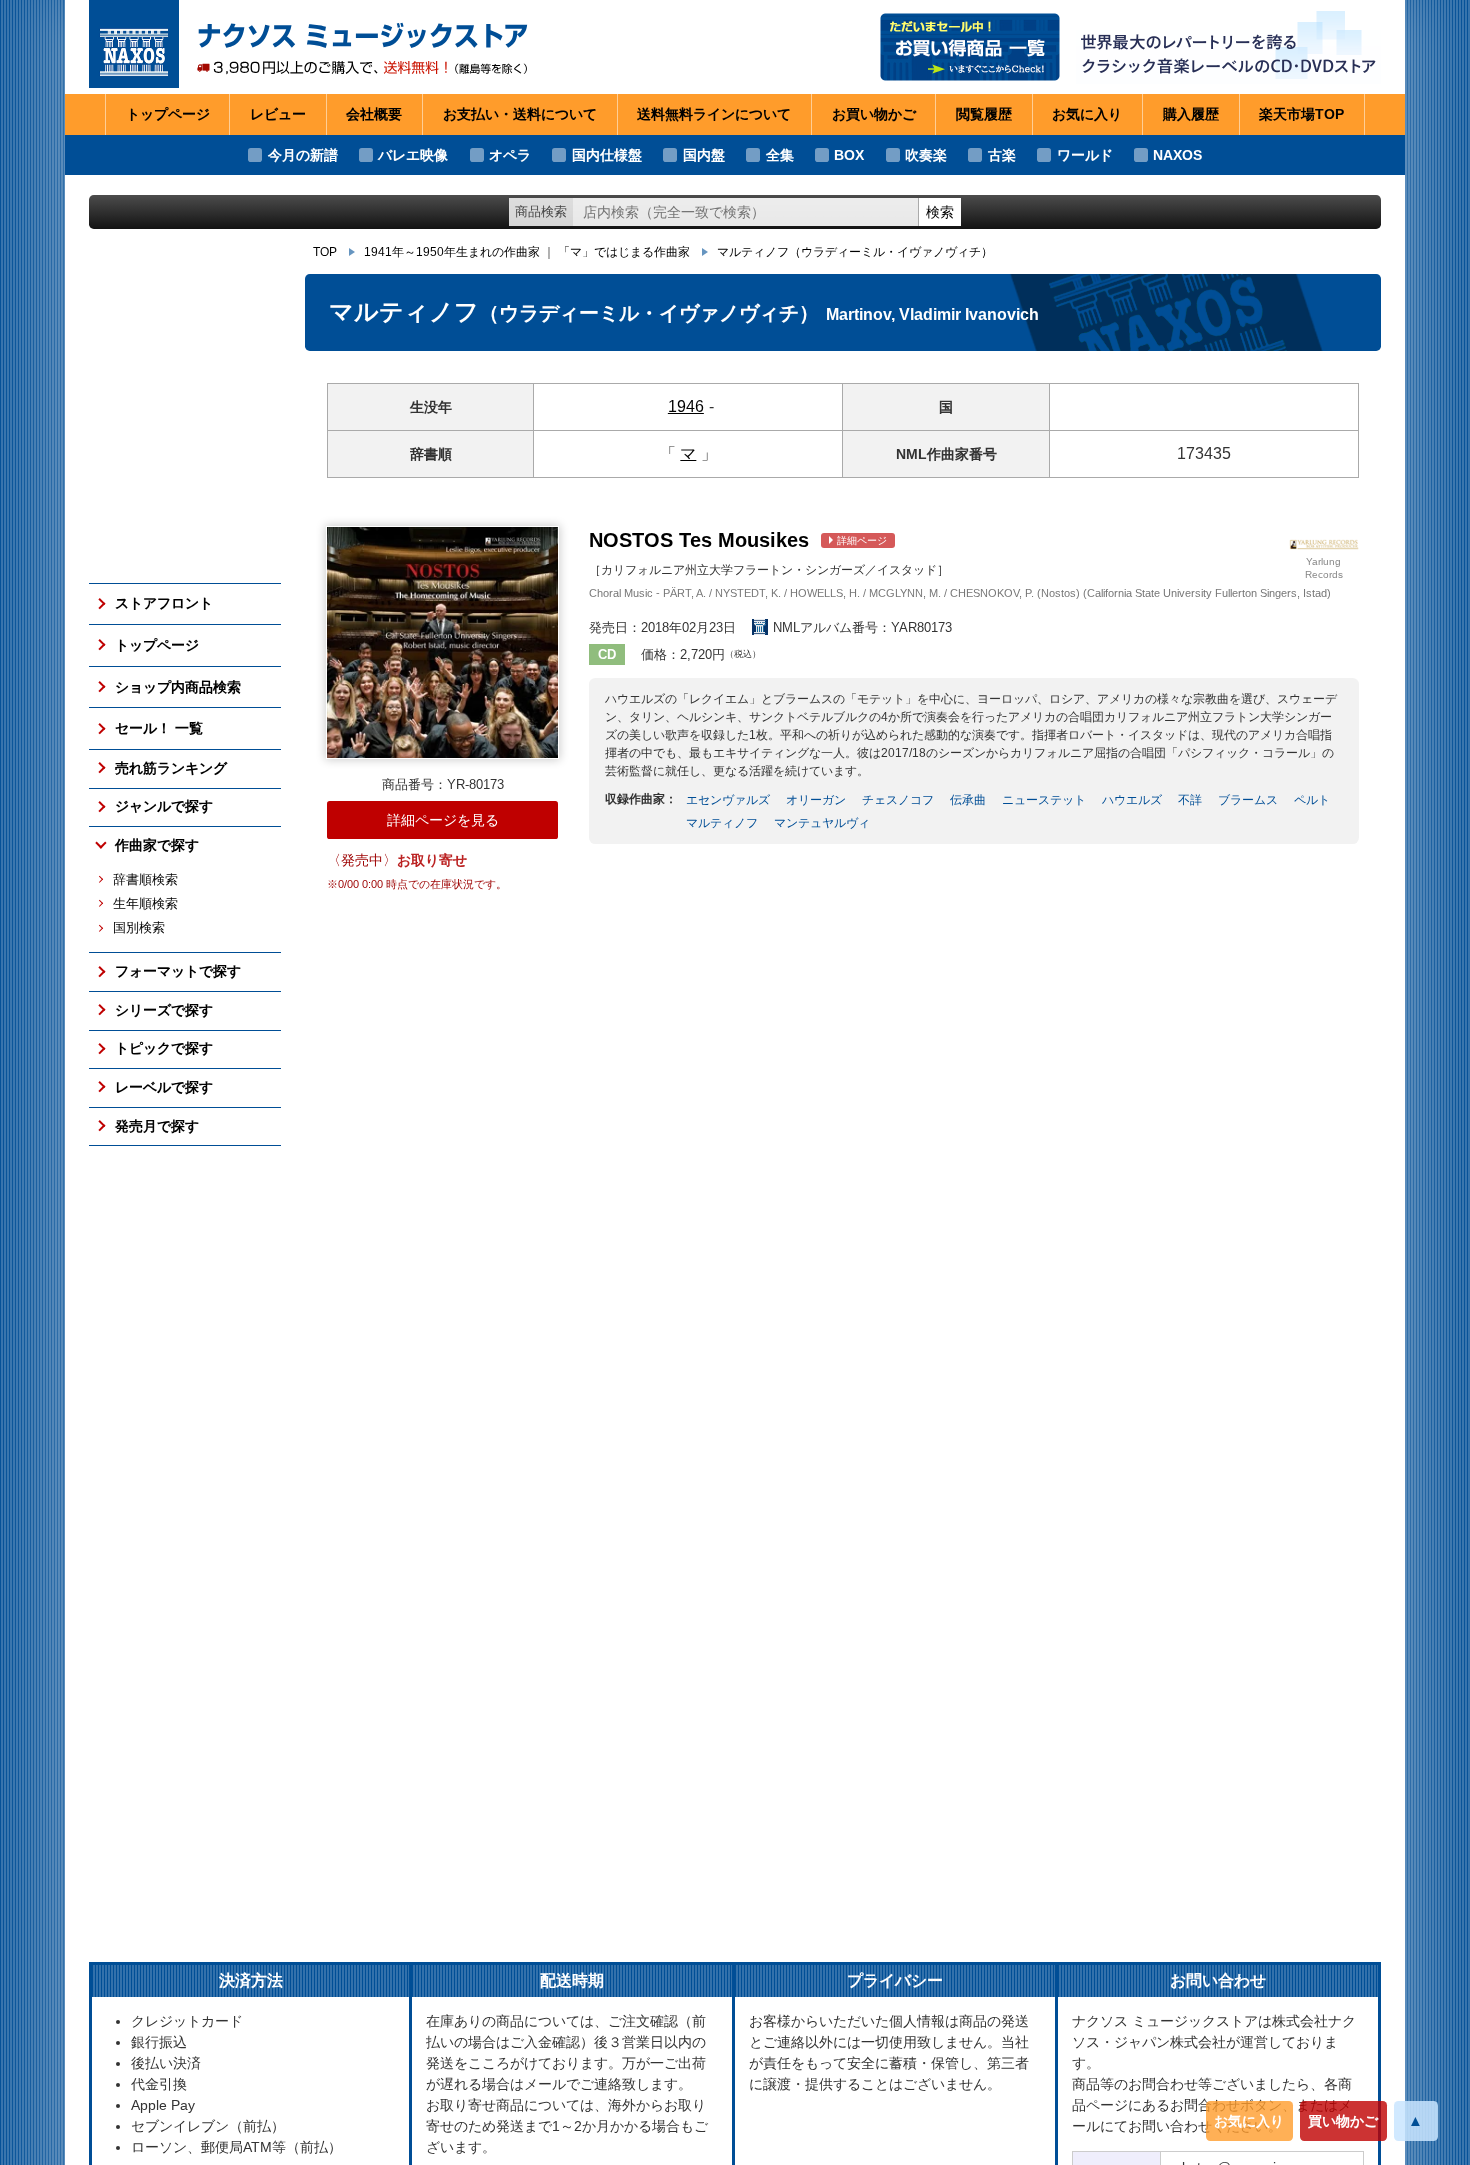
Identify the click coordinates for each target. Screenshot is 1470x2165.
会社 (374, 114)
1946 (686, 406)
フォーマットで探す (178, 971)
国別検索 (139, 928)
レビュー (278, 114)
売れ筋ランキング (171, 768)
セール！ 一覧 (159, 728)
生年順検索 (145, 904)
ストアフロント (164, 603)
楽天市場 (1301, 114)
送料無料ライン (714, 114)
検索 (940, 212)
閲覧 (984, 114)
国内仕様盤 (607, 155)
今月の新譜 (303, 155)
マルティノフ (855, 252)
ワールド (1085, 155)
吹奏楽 (926, 155)
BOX (849, 155)
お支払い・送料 (520, 114)
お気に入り (1249, 2121)
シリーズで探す (164, 1010)
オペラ (510, 155)
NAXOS (1177, 155)
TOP (325, 252)
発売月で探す (157, 1126)
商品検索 (541, 211)
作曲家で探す (157, 845)
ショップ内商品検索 (178, 687)
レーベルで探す (164, 1087)
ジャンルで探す (164, 806)
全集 (780, 155)
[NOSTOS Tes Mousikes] (442, 642)
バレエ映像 (413, 155)
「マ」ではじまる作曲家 (624, 252)
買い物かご (1343, 2121)
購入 (1191, 114)
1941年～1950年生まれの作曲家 (452, 252)
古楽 (1002, 155)
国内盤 (704, 155)
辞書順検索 (145, 880)
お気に (1087, 114)
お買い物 (874, 114)
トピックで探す (164, 1048)
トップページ (168, 114)
